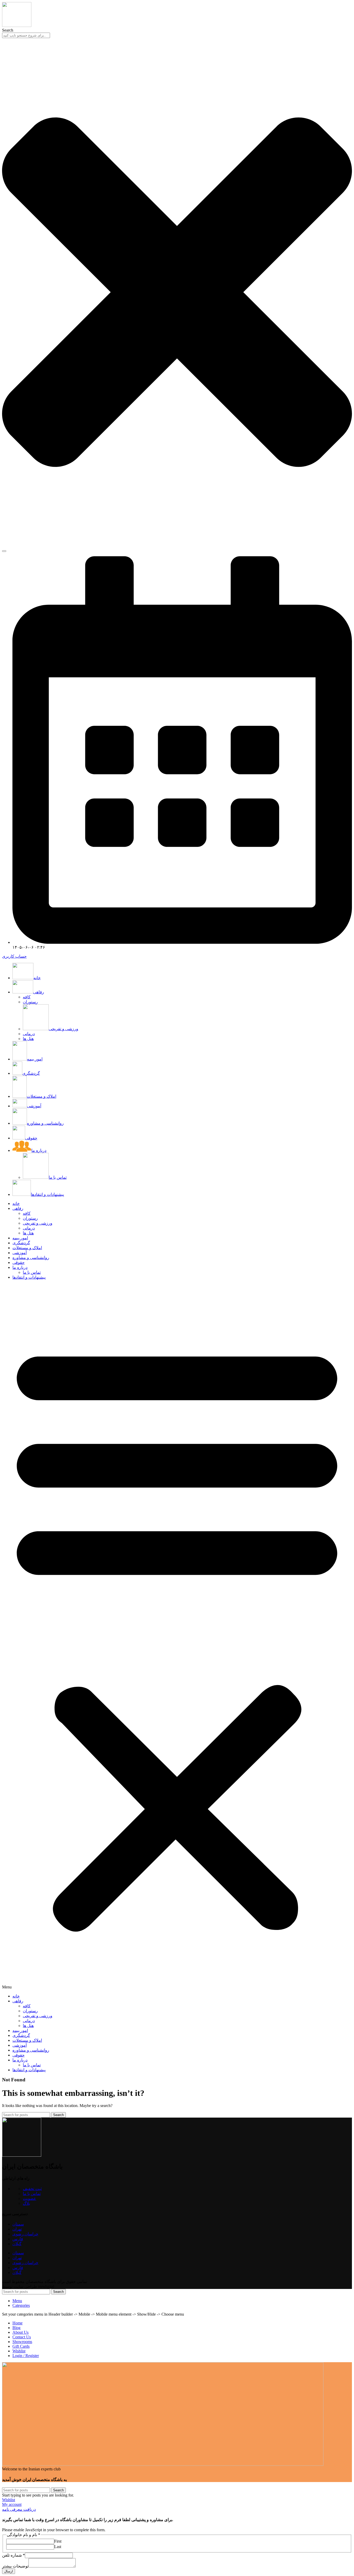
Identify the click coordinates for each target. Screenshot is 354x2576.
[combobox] (26, 35)
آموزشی (20, 1253)
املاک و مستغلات (27, 1248)
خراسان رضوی (25, 2234)
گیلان (17, 2244)
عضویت (30, 2198)
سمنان (18, 2224)
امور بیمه (20, 1238)
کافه (27, 997)
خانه (16, 1203)
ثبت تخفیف (32, 2189)
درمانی (29, 1034)
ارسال (9, 2571)
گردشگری (21, 1243)
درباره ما (20, 1267)
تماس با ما (58, 1177)
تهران (17, 2229)
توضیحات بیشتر (15, 2566)
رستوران (30, 1002)
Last (58, 2547)
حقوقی (19, 1263)
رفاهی (18, 1208)
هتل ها (28, 1039)
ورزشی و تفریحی (63, 1029)
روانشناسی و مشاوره (31, 1258)
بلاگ (26, 2203)
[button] (177, 1637)
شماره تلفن (13, 2555)
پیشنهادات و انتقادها (29, 1277)
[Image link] (163, 2464)
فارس (18, 2239)
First (58, 2541)
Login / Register (26, 2356)
